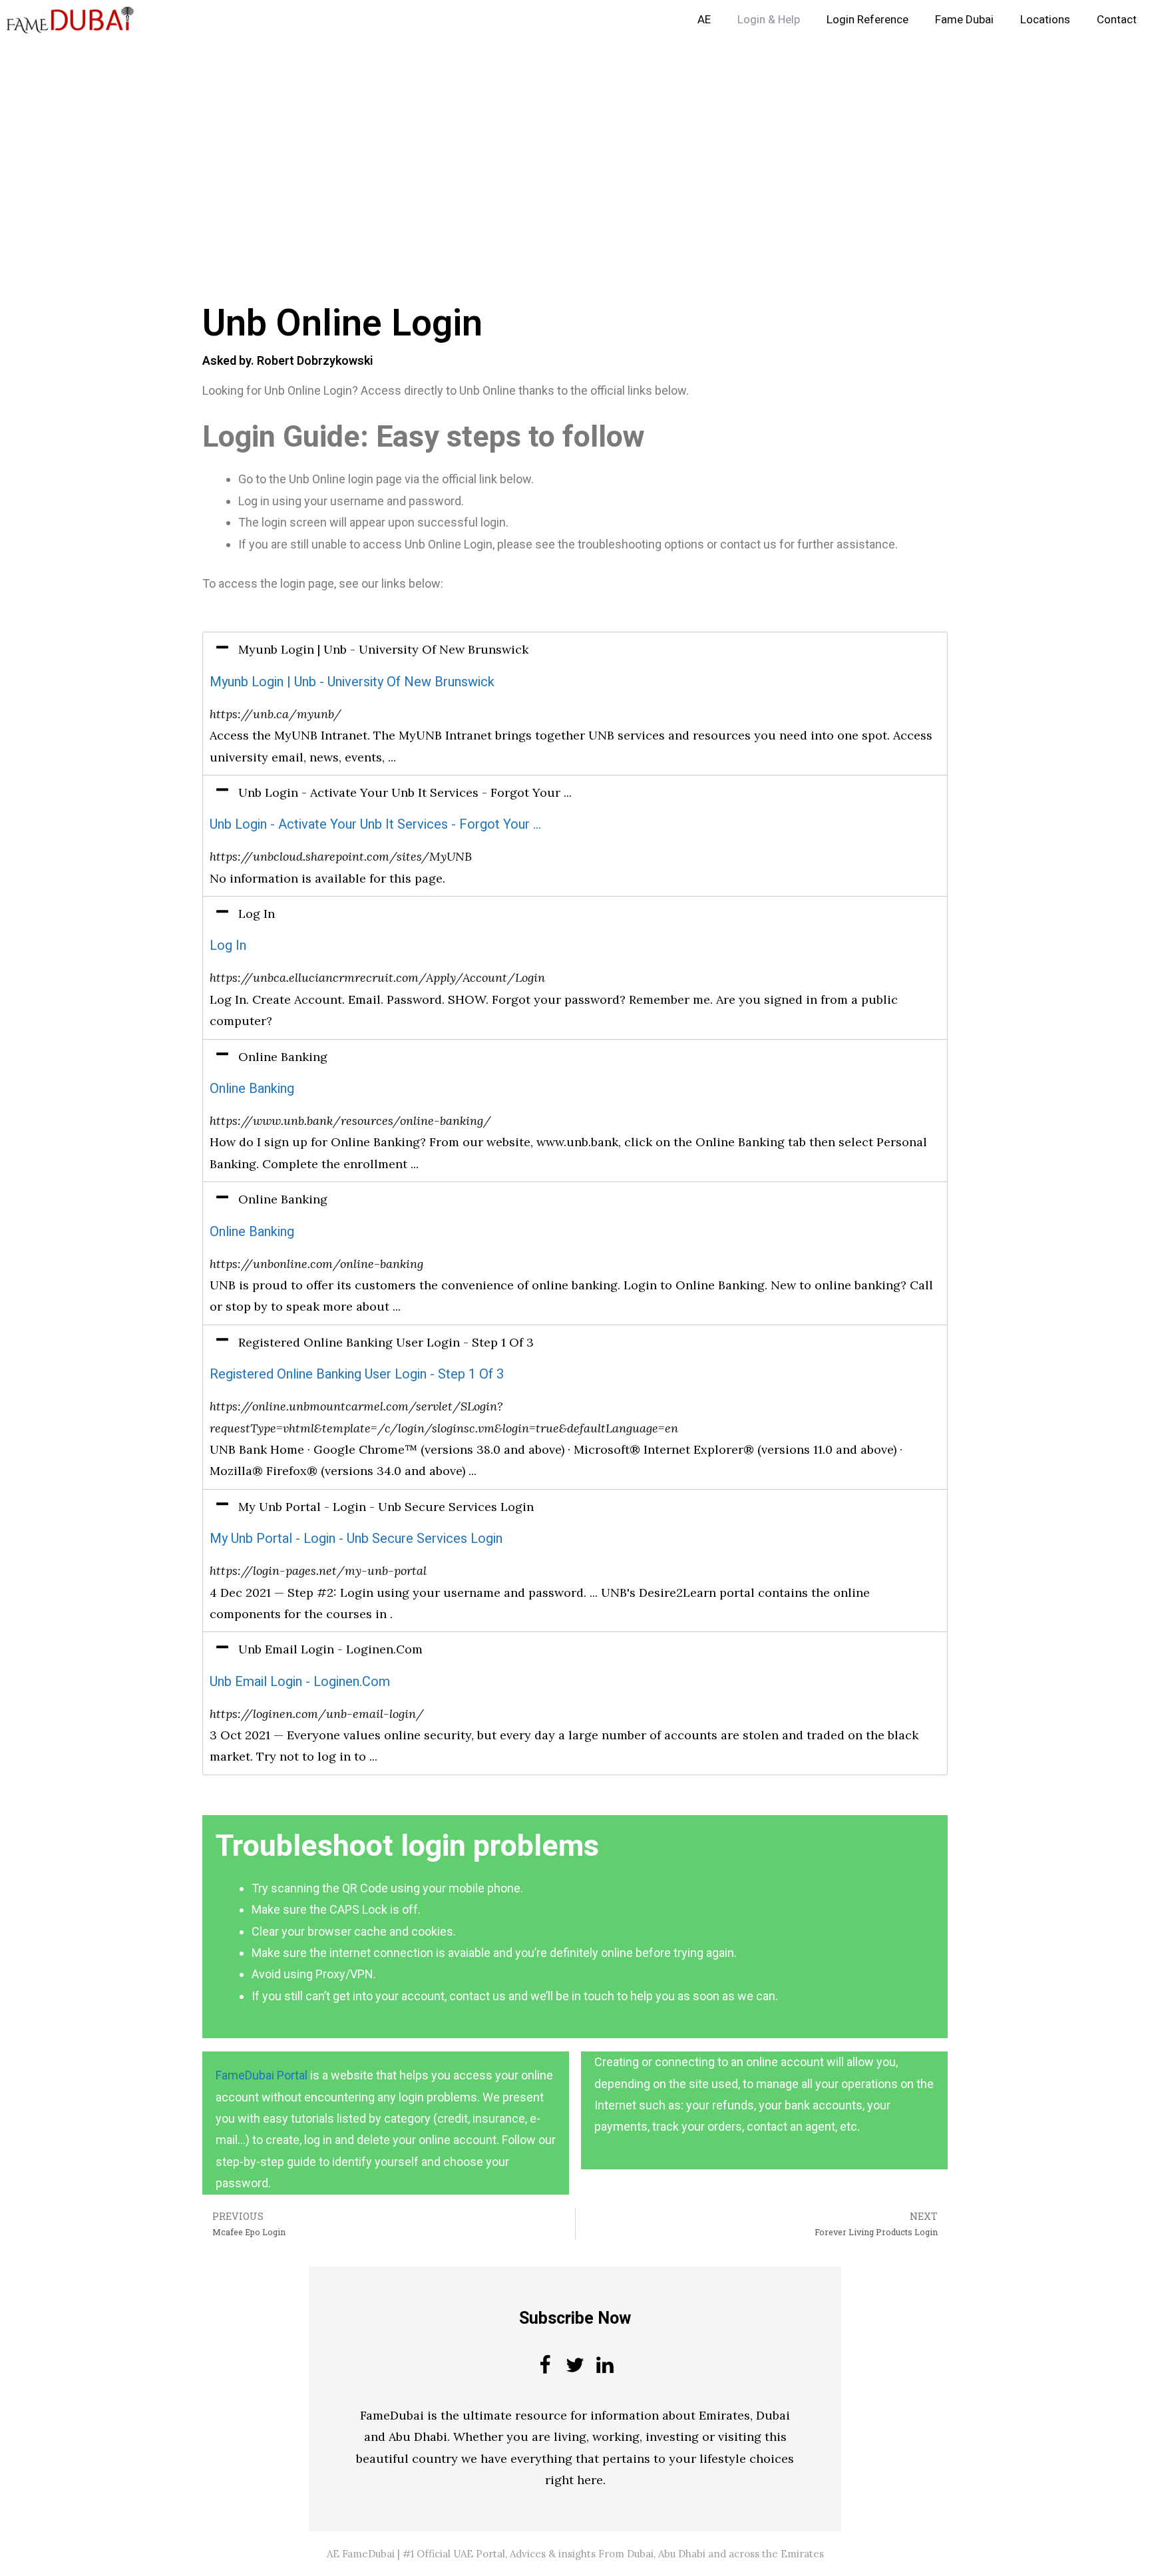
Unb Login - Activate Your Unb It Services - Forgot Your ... (375, 824)
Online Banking (252, 1089)
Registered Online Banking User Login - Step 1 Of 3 (357, 1374)
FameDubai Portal (262, 2075)
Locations (1045, 20)
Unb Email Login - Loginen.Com (300, 1682)
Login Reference (867, 20)
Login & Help (769, 20)
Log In (228, 946)
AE (704, 20)
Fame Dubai (964, 20)
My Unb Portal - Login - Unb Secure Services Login (356, 1539)
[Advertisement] (399, 138)
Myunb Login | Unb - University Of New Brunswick (352, 682)
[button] (575, 650)
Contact (1117, 20)
